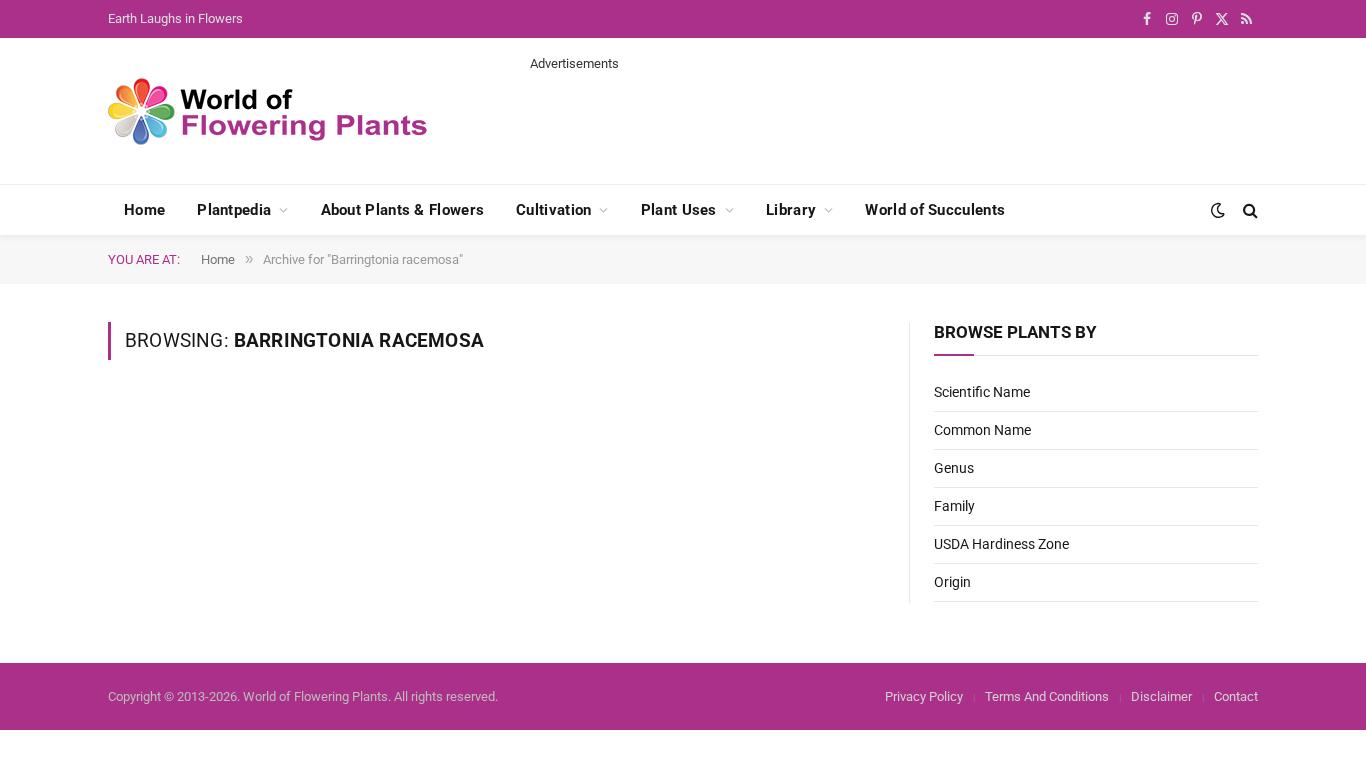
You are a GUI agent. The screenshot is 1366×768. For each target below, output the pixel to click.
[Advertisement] (894, 118)
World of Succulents (935, 210)
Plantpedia (234, 210)
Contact (1236, 696)
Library (791, 210)
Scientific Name (982, 392)
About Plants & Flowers (403, 210)
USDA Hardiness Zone (1001, 544)
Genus (954, 468)
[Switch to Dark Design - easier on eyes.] (1218, 210)
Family (954, 506)
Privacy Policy (924, 696)
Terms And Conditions (1047, 696)
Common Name (982, 430)
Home (144, 210)
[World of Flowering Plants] (268, 111)
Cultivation (553, 210)
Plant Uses (679, 210)
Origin (952, 582)
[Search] (1248, 210)
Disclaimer (1161, 696)
